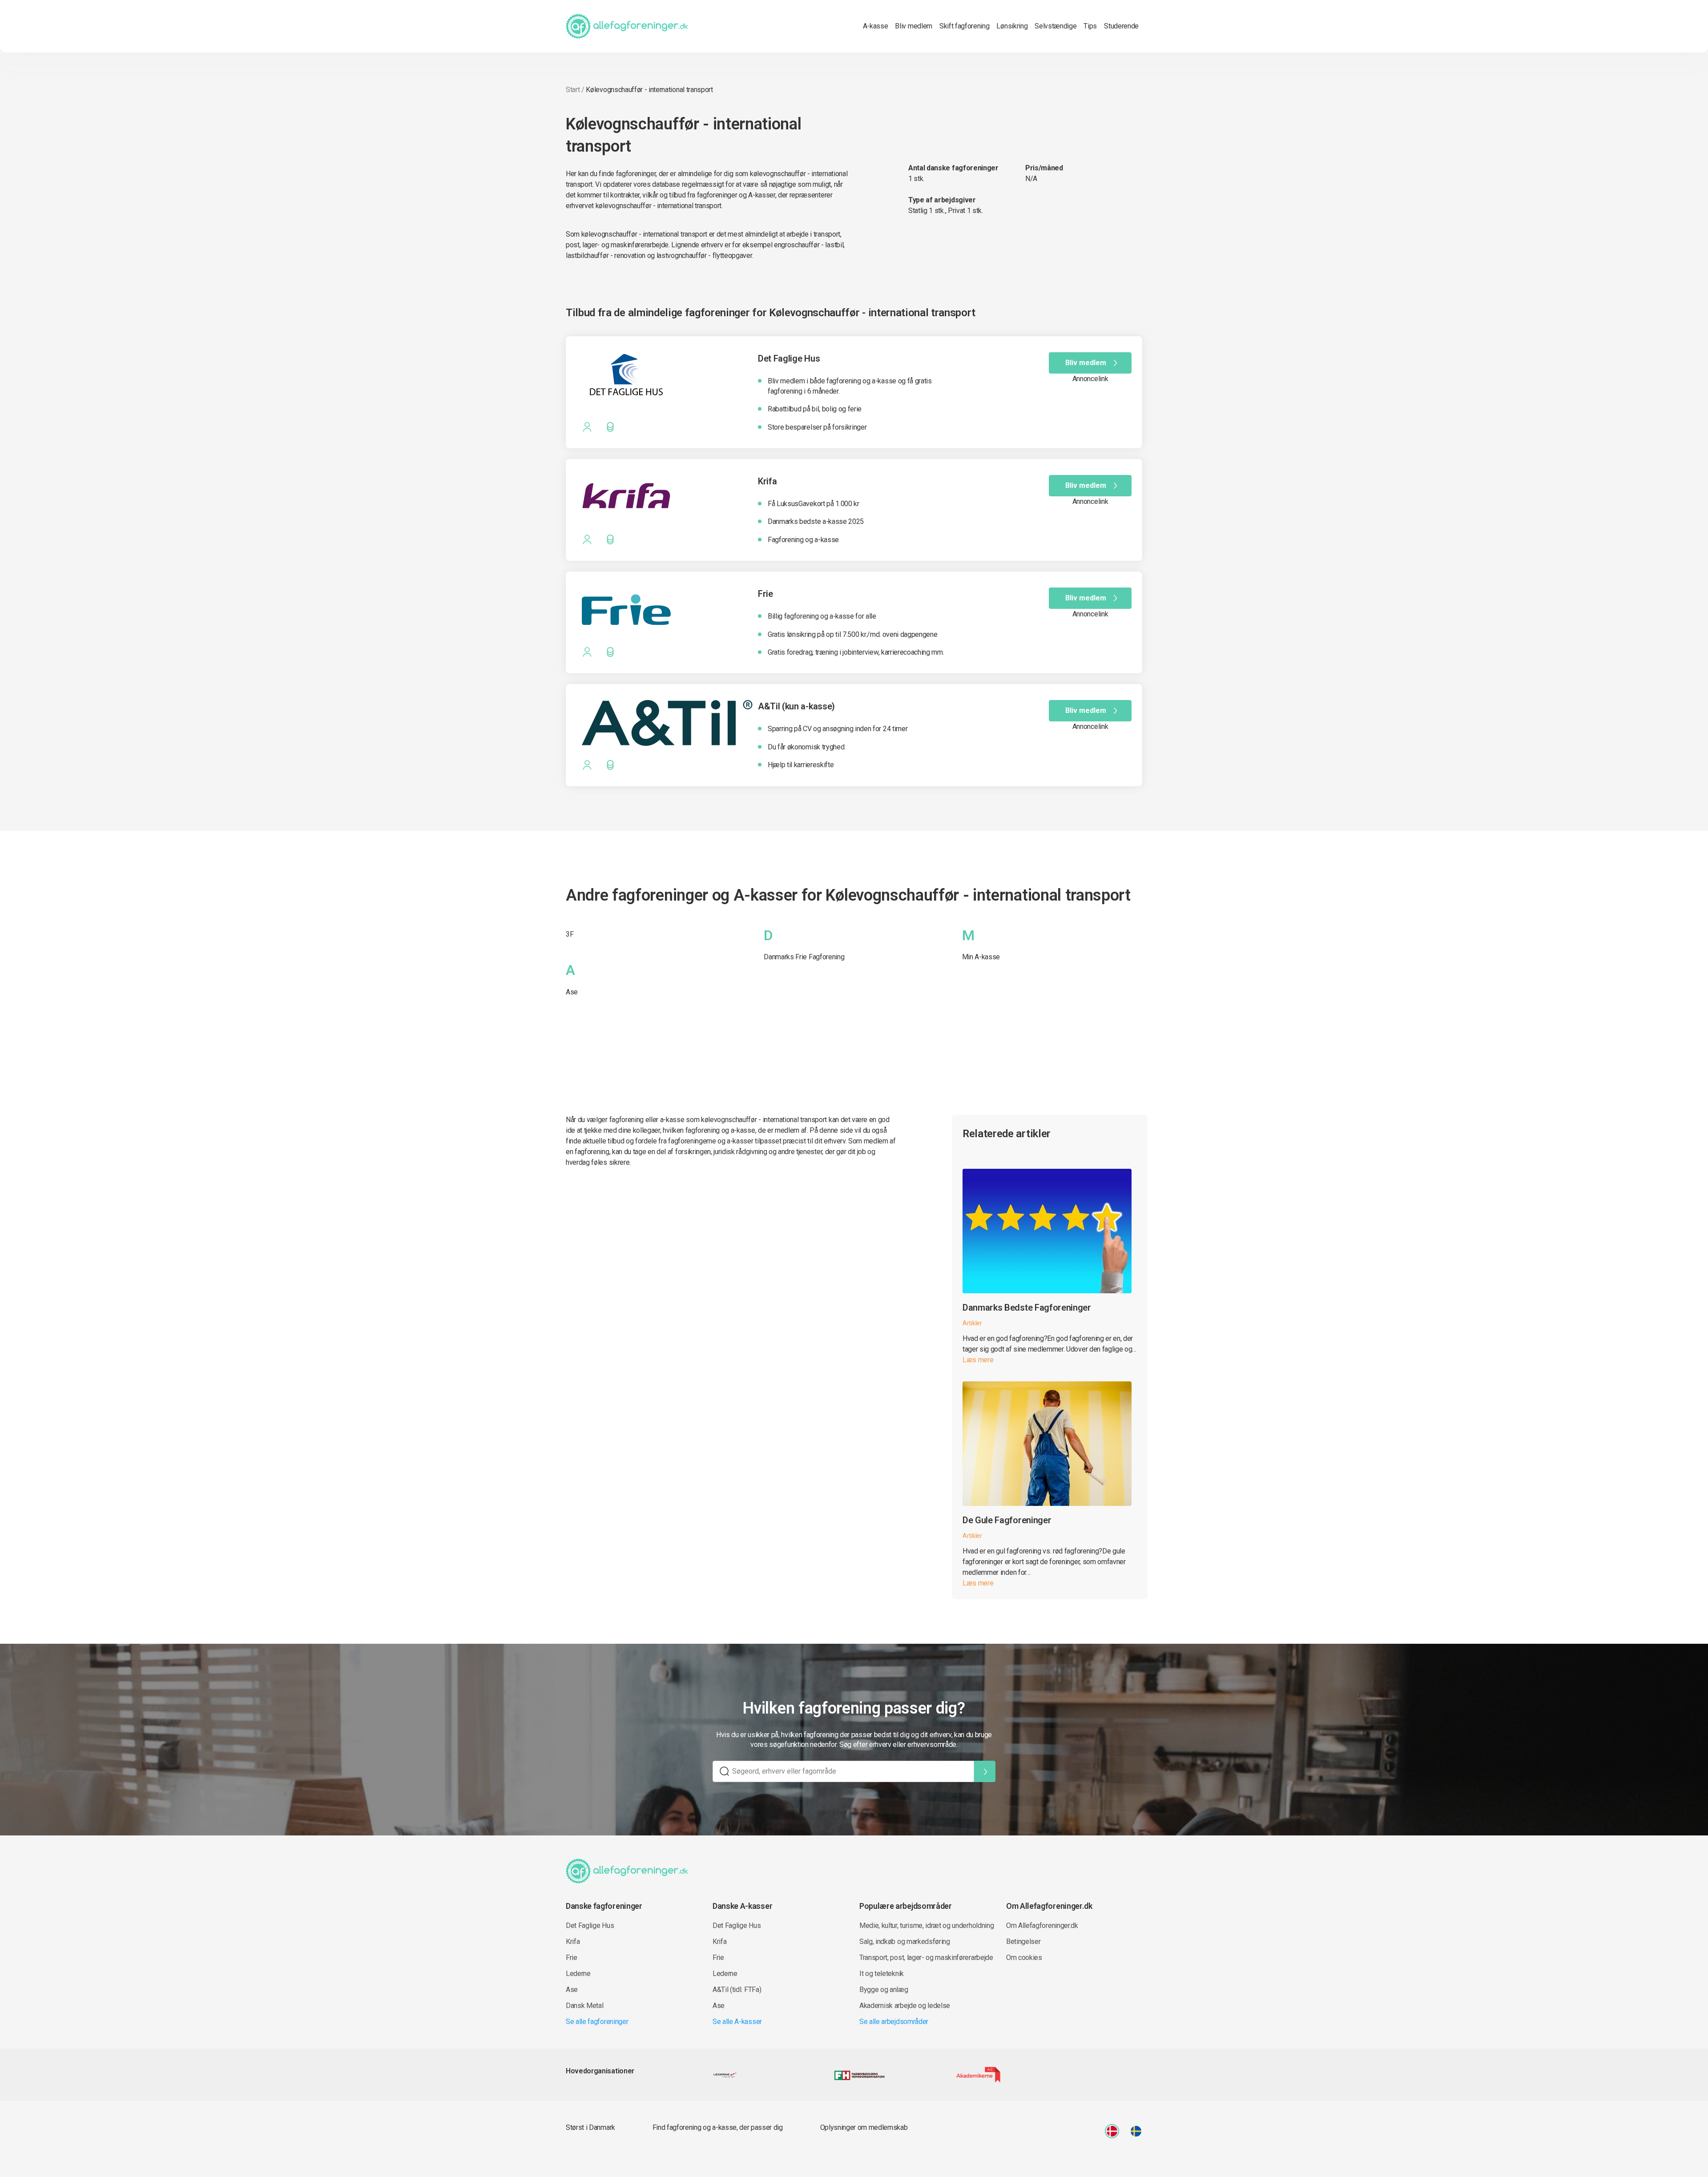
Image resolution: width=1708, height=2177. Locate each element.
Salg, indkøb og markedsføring (905, 1942)
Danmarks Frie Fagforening (804, 957)
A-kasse (876, 26)
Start (573, 90)
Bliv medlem (913, 26)
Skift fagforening (965, 26)
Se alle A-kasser (737, 2022)
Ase (572, 992)
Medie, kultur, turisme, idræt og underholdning (927, 1925)
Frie (572, 1958)
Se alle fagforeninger (597, 2022)
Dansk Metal (584, 2006)
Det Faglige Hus (590, 1925)
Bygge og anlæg (884, 1990)
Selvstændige (1055, 26)
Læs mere (978, 1360)
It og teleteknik (882, 1974)
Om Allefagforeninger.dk (1042, 1925)
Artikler (972, 1323)
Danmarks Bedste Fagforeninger (1027, 1308)
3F (570, 934)
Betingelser (1023, 1942)
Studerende (1121, 26)
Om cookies (1024, 1958)
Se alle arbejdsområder (894, 2022)
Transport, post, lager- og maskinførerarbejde (926, 1958)
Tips (1090, 26)
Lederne (578, 1974)
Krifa (573, 1942)
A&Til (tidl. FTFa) (737, 1990)
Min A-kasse (981, 957)
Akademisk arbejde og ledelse (905, 2006)
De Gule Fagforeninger (1007, 1520)
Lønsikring (1012, 26)
